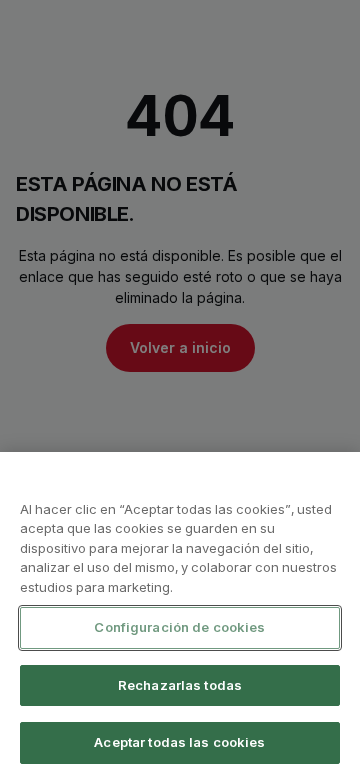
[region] (180, 616)
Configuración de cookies (179, 627)
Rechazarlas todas (180, 685)
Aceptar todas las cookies (179, 742)
